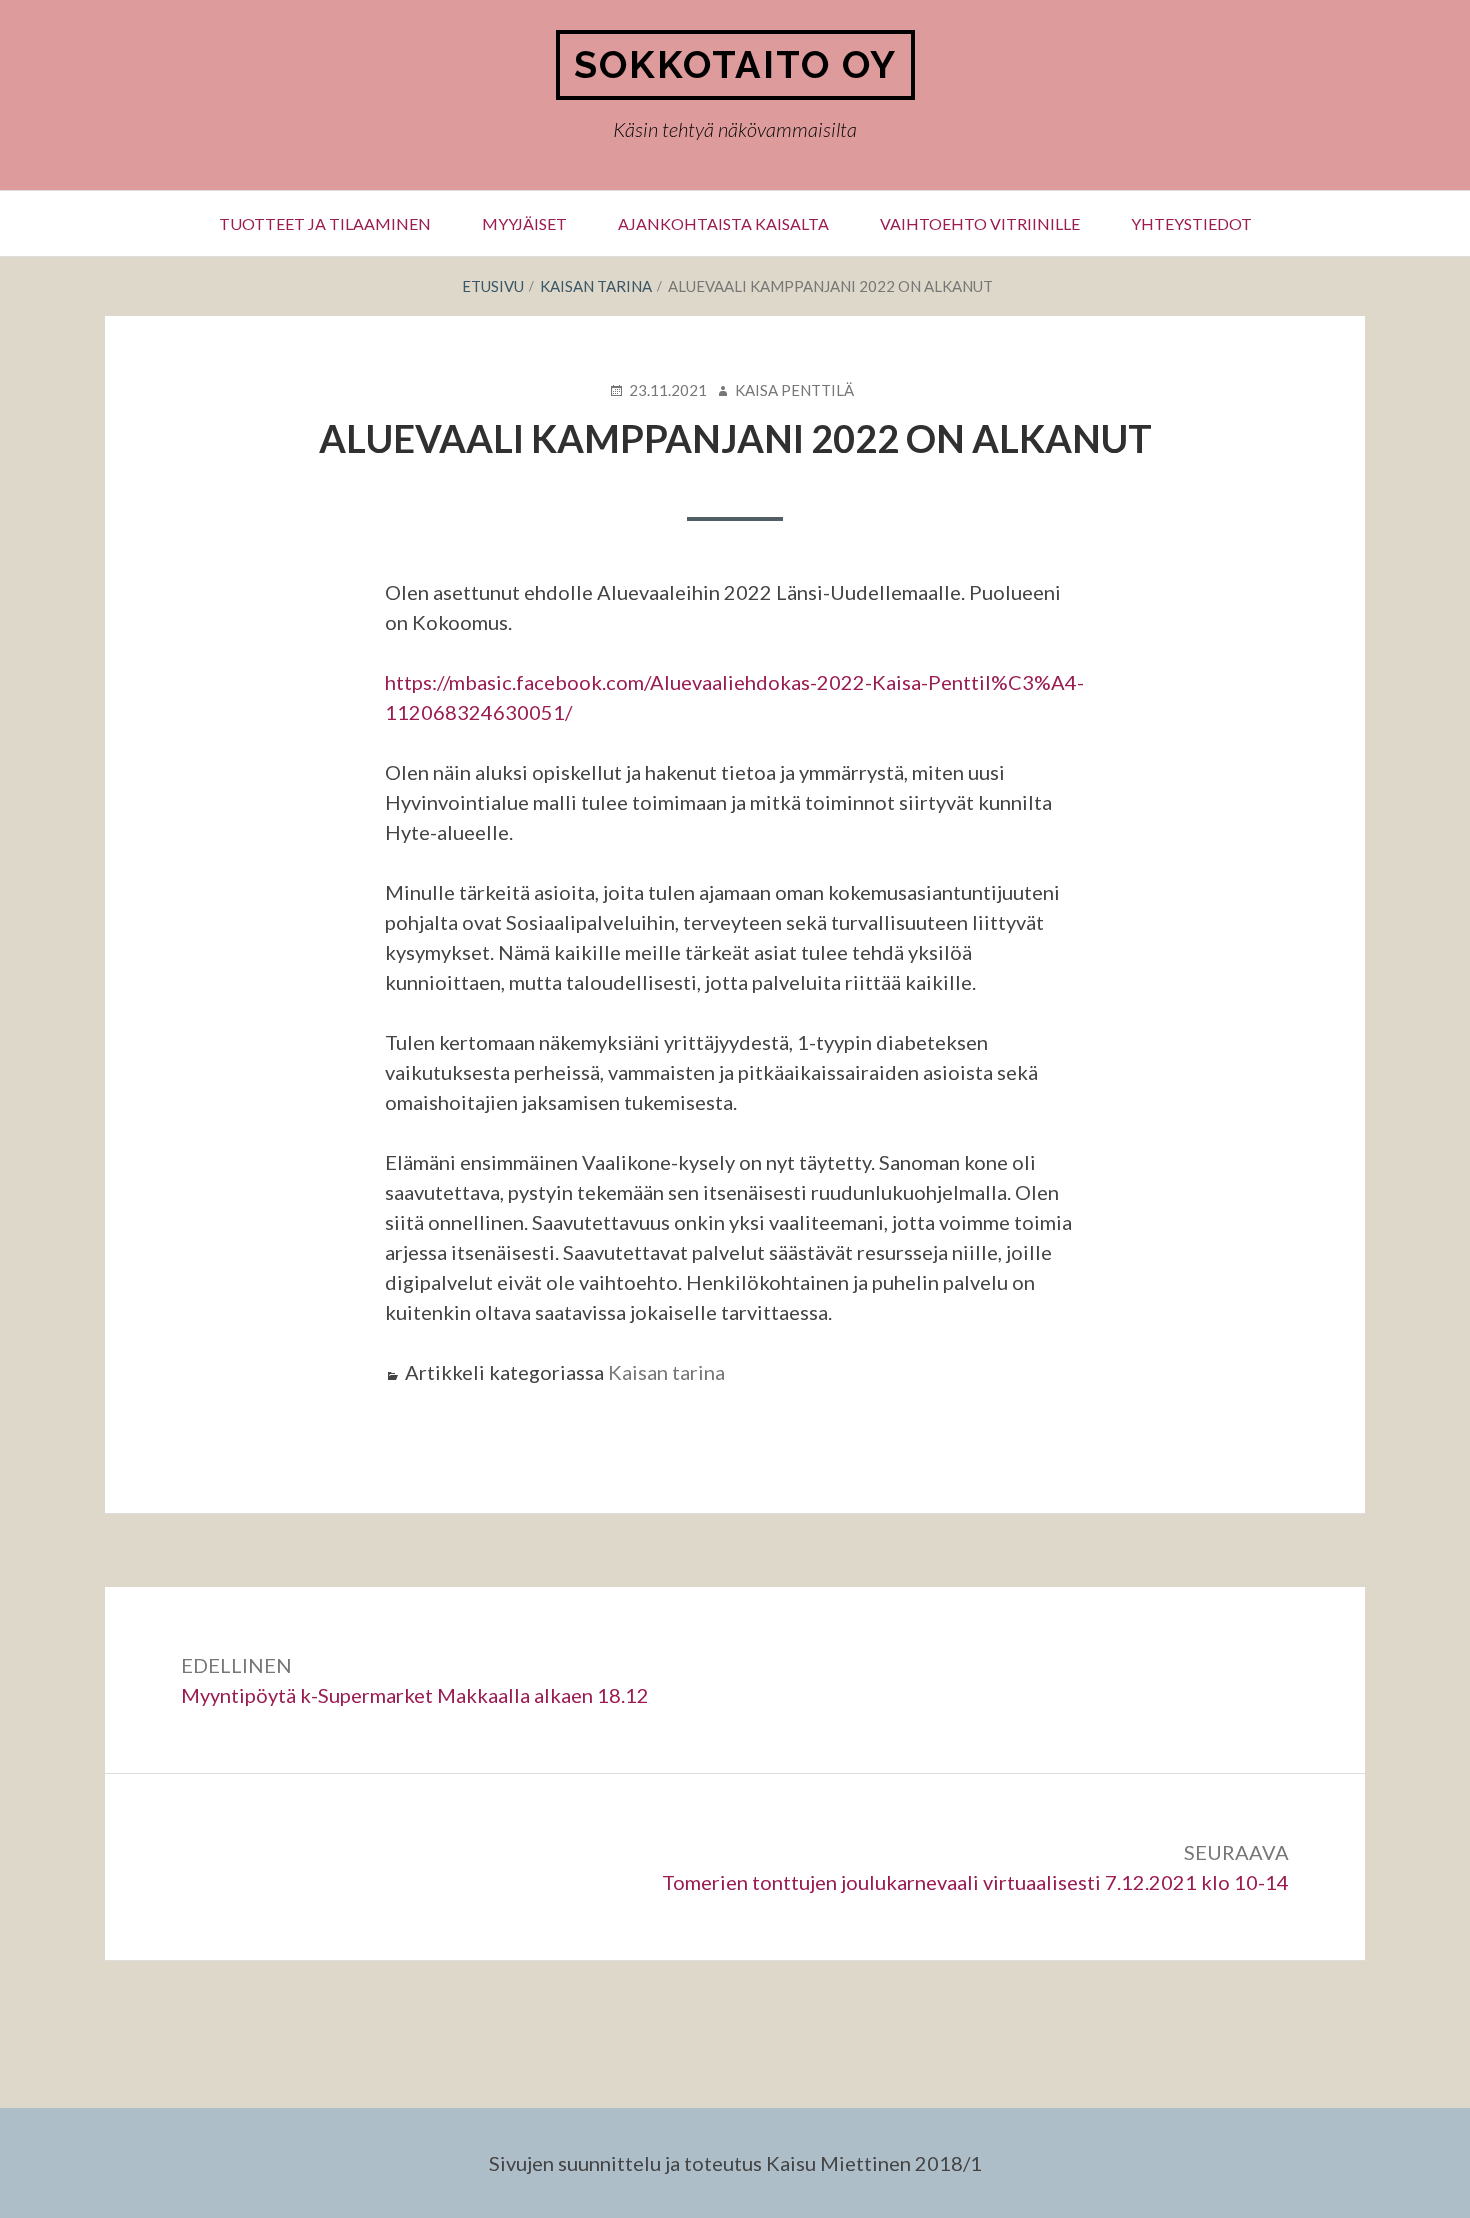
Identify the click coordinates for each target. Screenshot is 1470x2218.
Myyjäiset (524, 223)
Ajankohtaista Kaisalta (723, 223)
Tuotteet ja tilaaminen (325, 223)
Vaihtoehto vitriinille (980, 223)
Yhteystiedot (1191, 223)
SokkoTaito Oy (735, 64)
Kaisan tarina (666, 1372)
